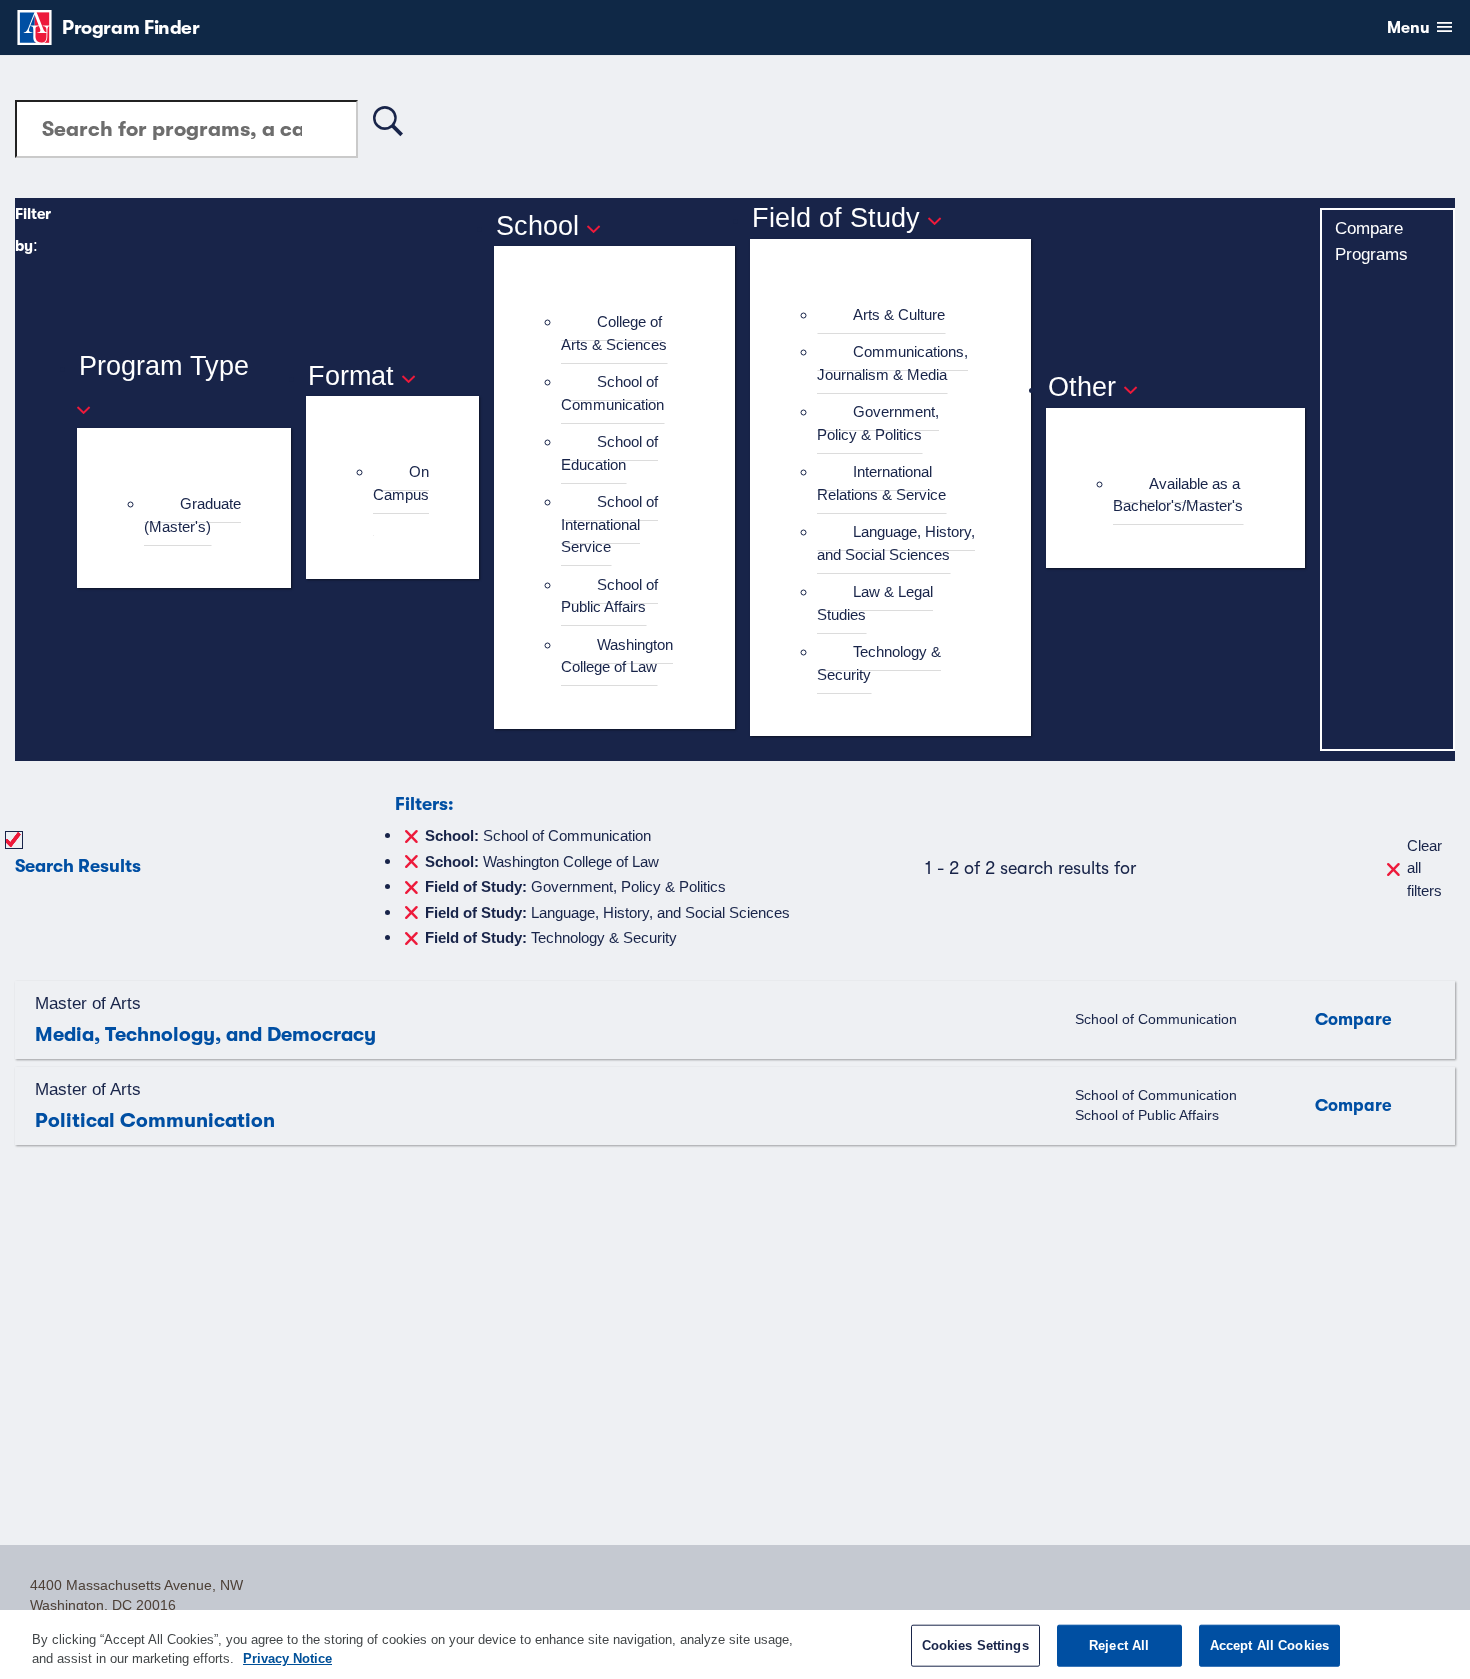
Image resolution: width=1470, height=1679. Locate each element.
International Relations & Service (881, 483)
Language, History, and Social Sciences (896, 543)
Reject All (1119, 1645)
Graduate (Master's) (192, 515)
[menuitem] (192, 515)
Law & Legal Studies (875, 603)
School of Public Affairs (609, 596)
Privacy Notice (287, 1658)
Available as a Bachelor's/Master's (1178, 495)
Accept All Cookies (1269, 1645)
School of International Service (609, 524)
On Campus (401, 483)
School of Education (609, 453)
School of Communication (612, 393)
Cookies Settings (975, 1645)
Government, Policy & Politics (878, 423)
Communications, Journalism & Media (892, 363)
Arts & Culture (899, 314)
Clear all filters (1424, 868)
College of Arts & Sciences (614, 333)
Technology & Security (879, 663)
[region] (735, 1644)
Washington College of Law (617, 656)
